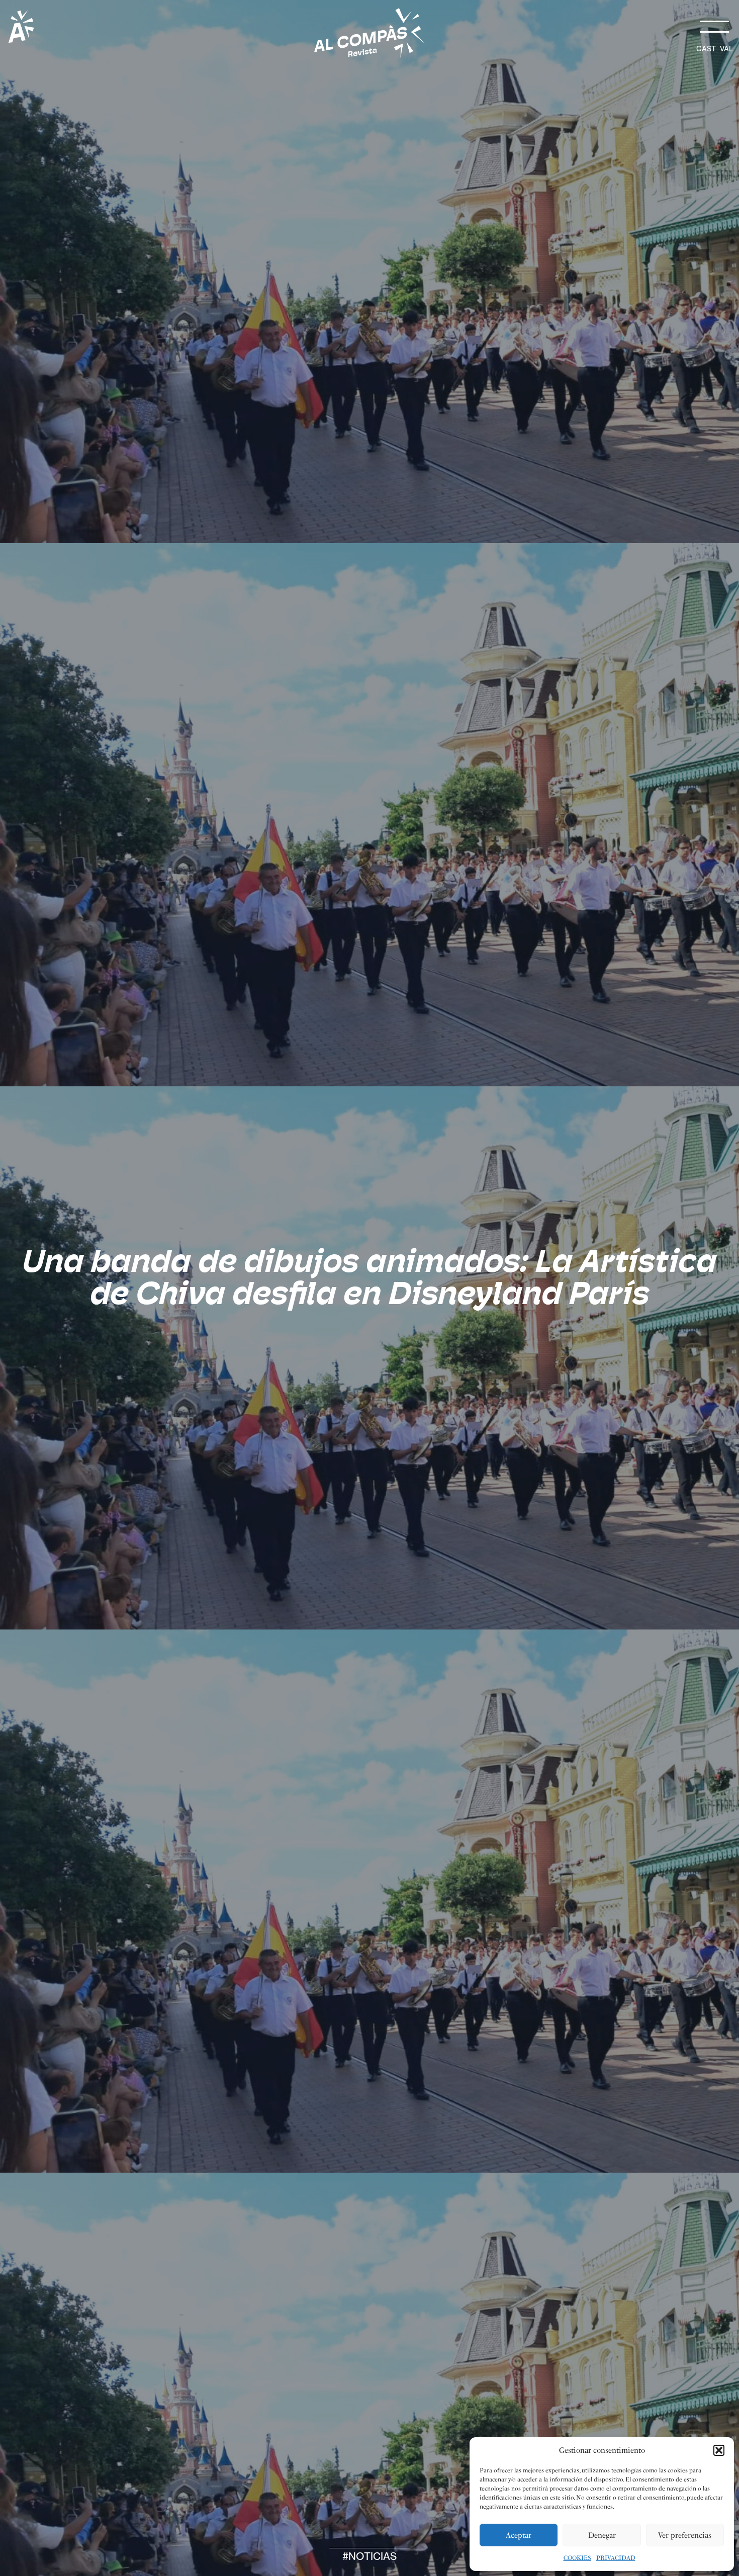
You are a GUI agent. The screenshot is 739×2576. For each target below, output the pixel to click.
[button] (719, 2450)
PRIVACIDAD (616, 2558)
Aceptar (519, 2535)
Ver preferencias (685, 2535)
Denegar (602, 2535)
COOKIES (577, 2558)
